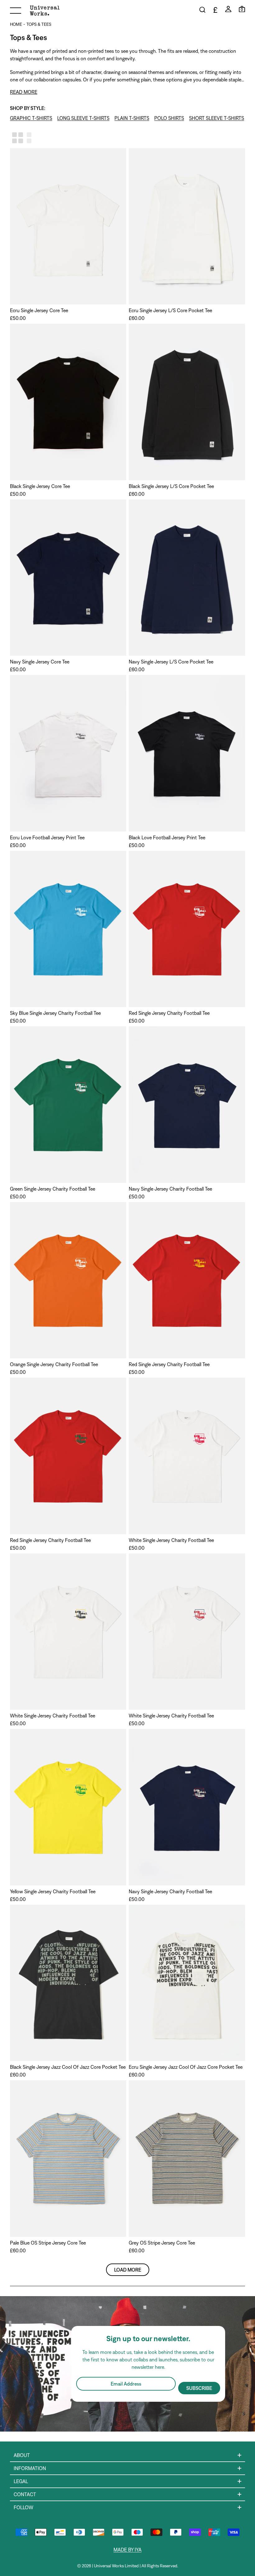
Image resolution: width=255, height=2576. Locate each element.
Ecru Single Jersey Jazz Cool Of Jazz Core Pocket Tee (186, 2067)
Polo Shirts (169, 118)
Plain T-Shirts (132, 118)
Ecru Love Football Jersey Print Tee (47, 837)
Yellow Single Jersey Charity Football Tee (53, 1891)
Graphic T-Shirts (31, 118)
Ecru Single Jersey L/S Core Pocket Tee (170, 310)
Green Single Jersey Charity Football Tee (53, 1189)
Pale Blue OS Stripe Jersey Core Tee (48, 2243)
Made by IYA (127, 2550)
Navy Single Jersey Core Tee (40, 662)
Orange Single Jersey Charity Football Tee (54, 1364)
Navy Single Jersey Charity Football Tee (170, 1189)
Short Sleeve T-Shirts (217, 118)
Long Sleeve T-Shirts (83, 118)
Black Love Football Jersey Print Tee (167, 837)
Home (16, 24)
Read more (24, 92)
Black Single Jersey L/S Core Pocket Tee (171, 486)
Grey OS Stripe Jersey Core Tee (162, 2243)
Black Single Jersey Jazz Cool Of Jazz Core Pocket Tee (68, 2067)
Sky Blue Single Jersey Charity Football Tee (55, 1013)
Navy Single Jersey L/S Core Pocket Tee (171, 662)
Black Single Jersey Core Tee (40, 486)
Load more (128, 2270)
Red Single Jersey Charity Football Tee (169, 1013)
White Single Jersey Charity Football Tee (171, 1540)
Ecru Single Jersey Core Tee (39, 310)
